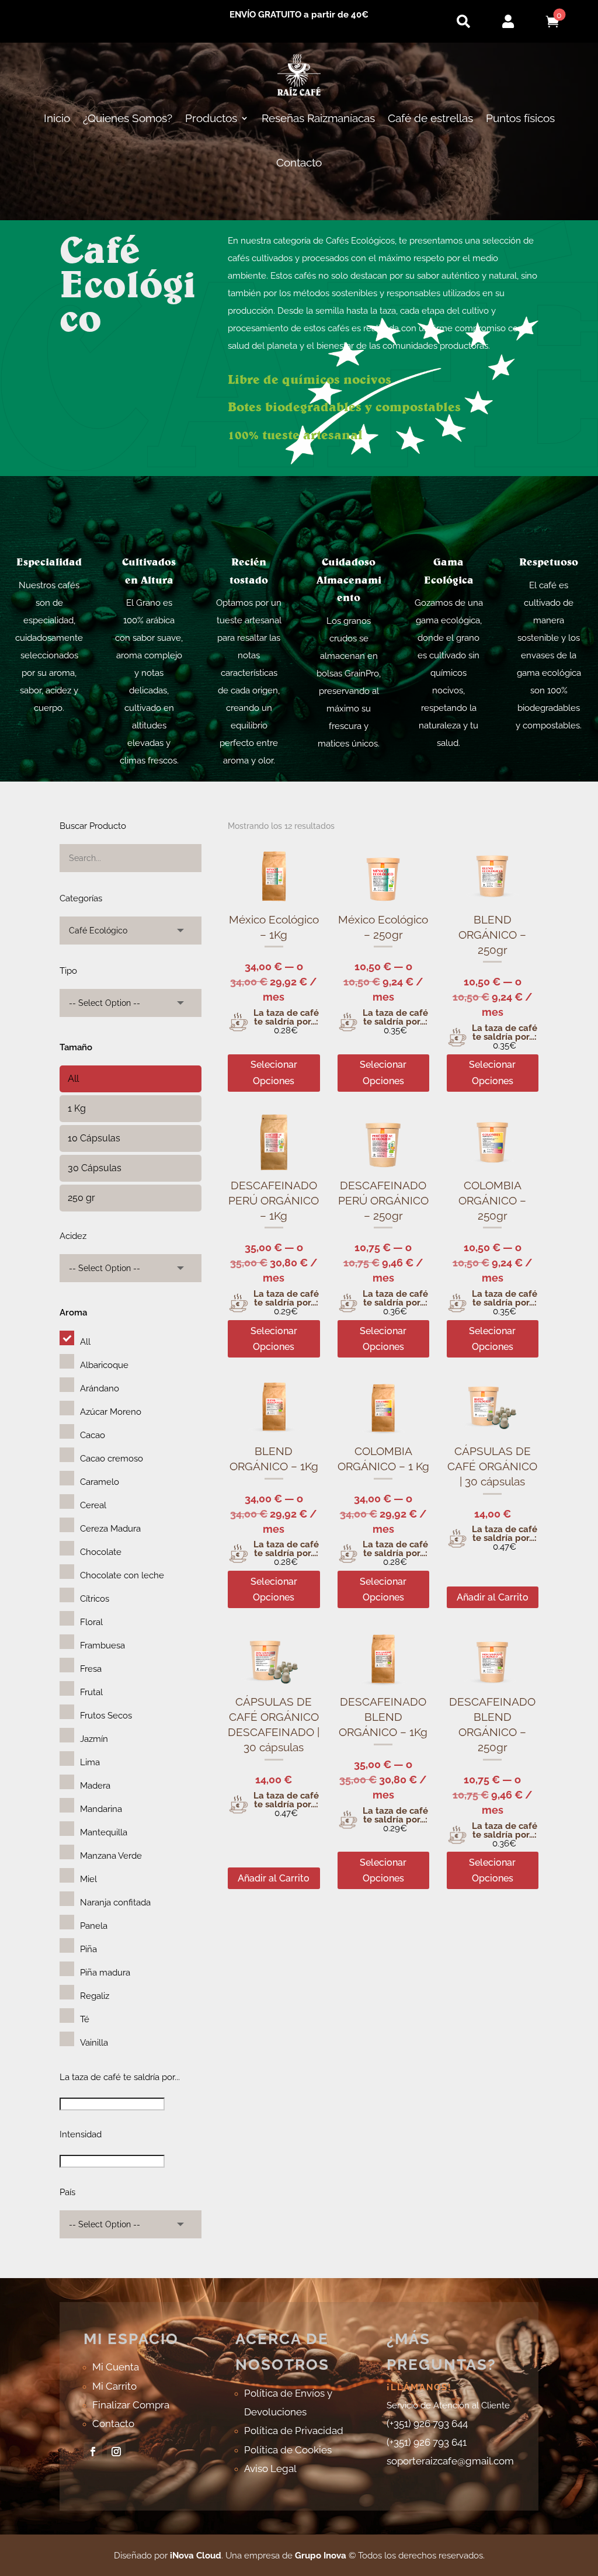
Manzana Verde (111, 1856)
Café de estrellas (430, 118)
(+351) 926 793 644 (427, 2424)
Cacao (93, 1435)
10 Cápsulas (94, 1138)
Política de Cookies (288, 2450)
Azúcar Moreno (111, 1412)
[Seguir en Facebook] (93, 2452)
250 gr (81, 1198)
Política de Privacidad (294, 2431)
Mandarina (101, 1809)
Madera (95, 1786)
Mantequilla (104, 1832)
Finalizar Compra (131, 2405)
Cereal (93, 1505)
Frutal (91, 1692)
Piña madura (105, 1973)
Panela (94, 1926)
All (73, 1079)
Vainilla (94, 2043)
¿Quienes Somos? (128, 118)
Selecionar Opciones (274, 1072)
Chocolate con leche (122, 1575)
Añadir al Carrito (493, 1597)
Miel (88, 1879)
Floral (91, 1622)
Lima (90, 1762)
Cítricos (95, 1599)
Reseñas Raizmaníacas (318, 118)
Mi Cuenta (116, 2367)
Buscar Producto (93, 826)
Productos (211, 118)
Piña (88, 1949)
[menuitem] (463, 21)
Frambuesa (102, 1645)
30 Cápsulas (95, 1168)
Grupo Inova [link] (322, 2556)
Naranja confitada (115, 1903)
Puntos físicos (520, 118)
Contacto (299, 162)
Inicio (57, 118)
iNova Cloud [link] (196, 2556)
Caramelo (100, 1482)
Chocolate (101, 1552)
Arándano (100, 1388)
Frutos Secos (106, 1716)
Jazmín (94, 1739)
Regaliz (95, 1996)
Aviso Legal (270, 2469)
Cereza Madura (110, 1529)
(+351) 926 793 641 (427, 2442)
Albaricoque (104, 1365)
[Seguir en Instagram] (116, 2452)
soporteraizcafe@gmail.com (450, 2461)
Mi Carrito (114, 2386)
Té (85, 2019)
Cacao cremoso (112, 1459)
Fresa (91, 1669)
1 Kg (77, 1108)
